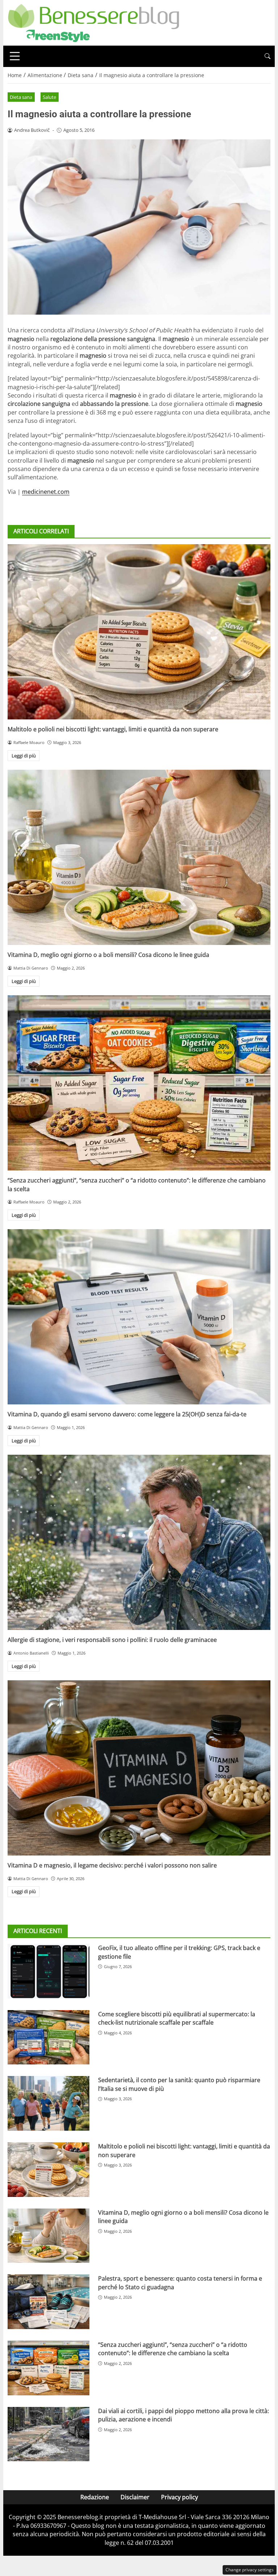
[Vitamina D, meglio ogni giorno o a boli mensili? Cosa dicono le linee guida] (139, 857)
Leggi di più (24, 756)
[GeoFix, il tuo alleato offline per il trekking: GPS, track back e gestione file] (49, 1971)
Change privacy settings (250, 2570)
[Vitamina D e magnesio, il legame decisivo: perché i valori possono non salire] (139, 1768)
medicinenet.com (46, 492)
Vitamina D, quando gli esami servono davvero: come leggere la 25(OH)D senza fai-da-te (127, 1414)
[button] (268, 56)
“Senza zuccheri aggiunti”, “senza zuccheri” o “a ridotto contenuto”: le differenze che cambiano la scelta (173, 2349)
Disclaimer (135, 2497)
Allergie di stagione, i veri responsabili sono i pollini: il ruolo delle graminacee (112, 1640)
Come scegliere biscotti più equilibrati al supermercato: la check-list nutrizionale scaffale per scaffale (177, 2018)
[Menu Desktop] (15, 56)
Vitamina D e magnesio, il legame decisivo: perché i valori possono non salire (112, 1865)
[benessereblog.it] (94, 22)
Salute (49, 97)
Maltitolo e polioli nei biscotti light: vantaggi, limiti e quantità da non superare (113, 729)
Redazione (95, 2497)
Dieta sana (21, 97)
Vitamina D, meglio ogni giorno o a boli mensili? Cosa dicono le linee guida (108, 955)
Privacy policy (180, 2497)
